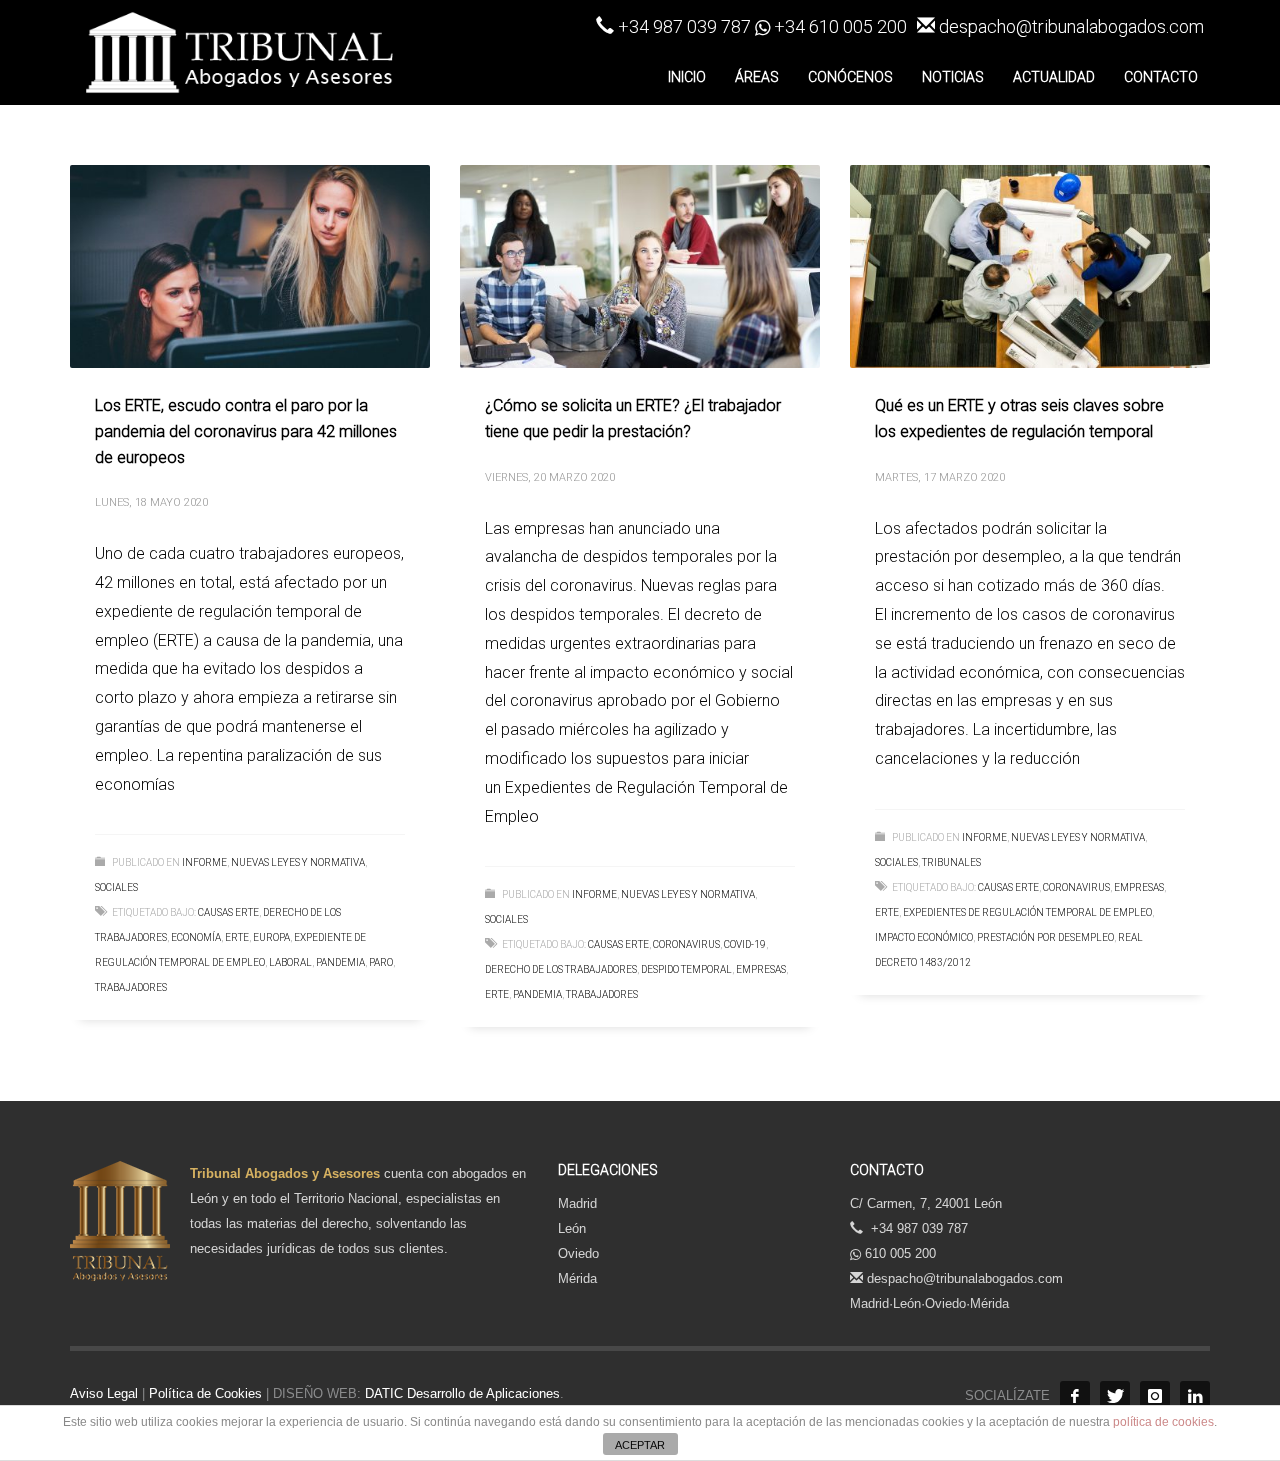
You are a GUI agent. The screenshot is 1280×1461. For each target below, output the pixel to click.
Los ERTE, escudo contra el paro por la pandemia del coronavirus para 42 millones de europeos (246, 431)
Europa (271, 937)
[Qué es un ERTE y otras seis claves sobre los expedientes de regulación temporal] (1030, 267)
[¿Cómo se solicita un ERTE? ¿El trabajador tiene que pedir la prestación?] (640, 267)
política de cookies (1163, 1422)
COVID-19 (745, 944)
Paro (381, 962)
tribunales (951, 862)
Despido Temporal (686, 969)
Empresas (761, 969)
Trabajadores (131, 987)
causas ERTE (228, 912)
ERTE (237, 937)
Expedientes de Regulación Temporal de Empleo (1027, 912)
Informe (204, 862)
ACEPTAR (640, 1445)
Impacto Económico (924, 937)
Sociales (116, 887)
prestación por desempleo (1045, 937)
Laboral (290, 962)
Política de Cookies (205, 1393)
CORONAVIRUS (686, 944)
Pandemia (340, 962)
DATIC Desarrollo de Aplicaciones (460, 1393)
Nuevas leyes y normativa (298, 862)
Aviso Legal (104, 1393)
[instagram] (1155, 1396)
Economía (196, 937)
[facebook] (1075, 1396)
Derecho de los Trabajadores (561, 969)
